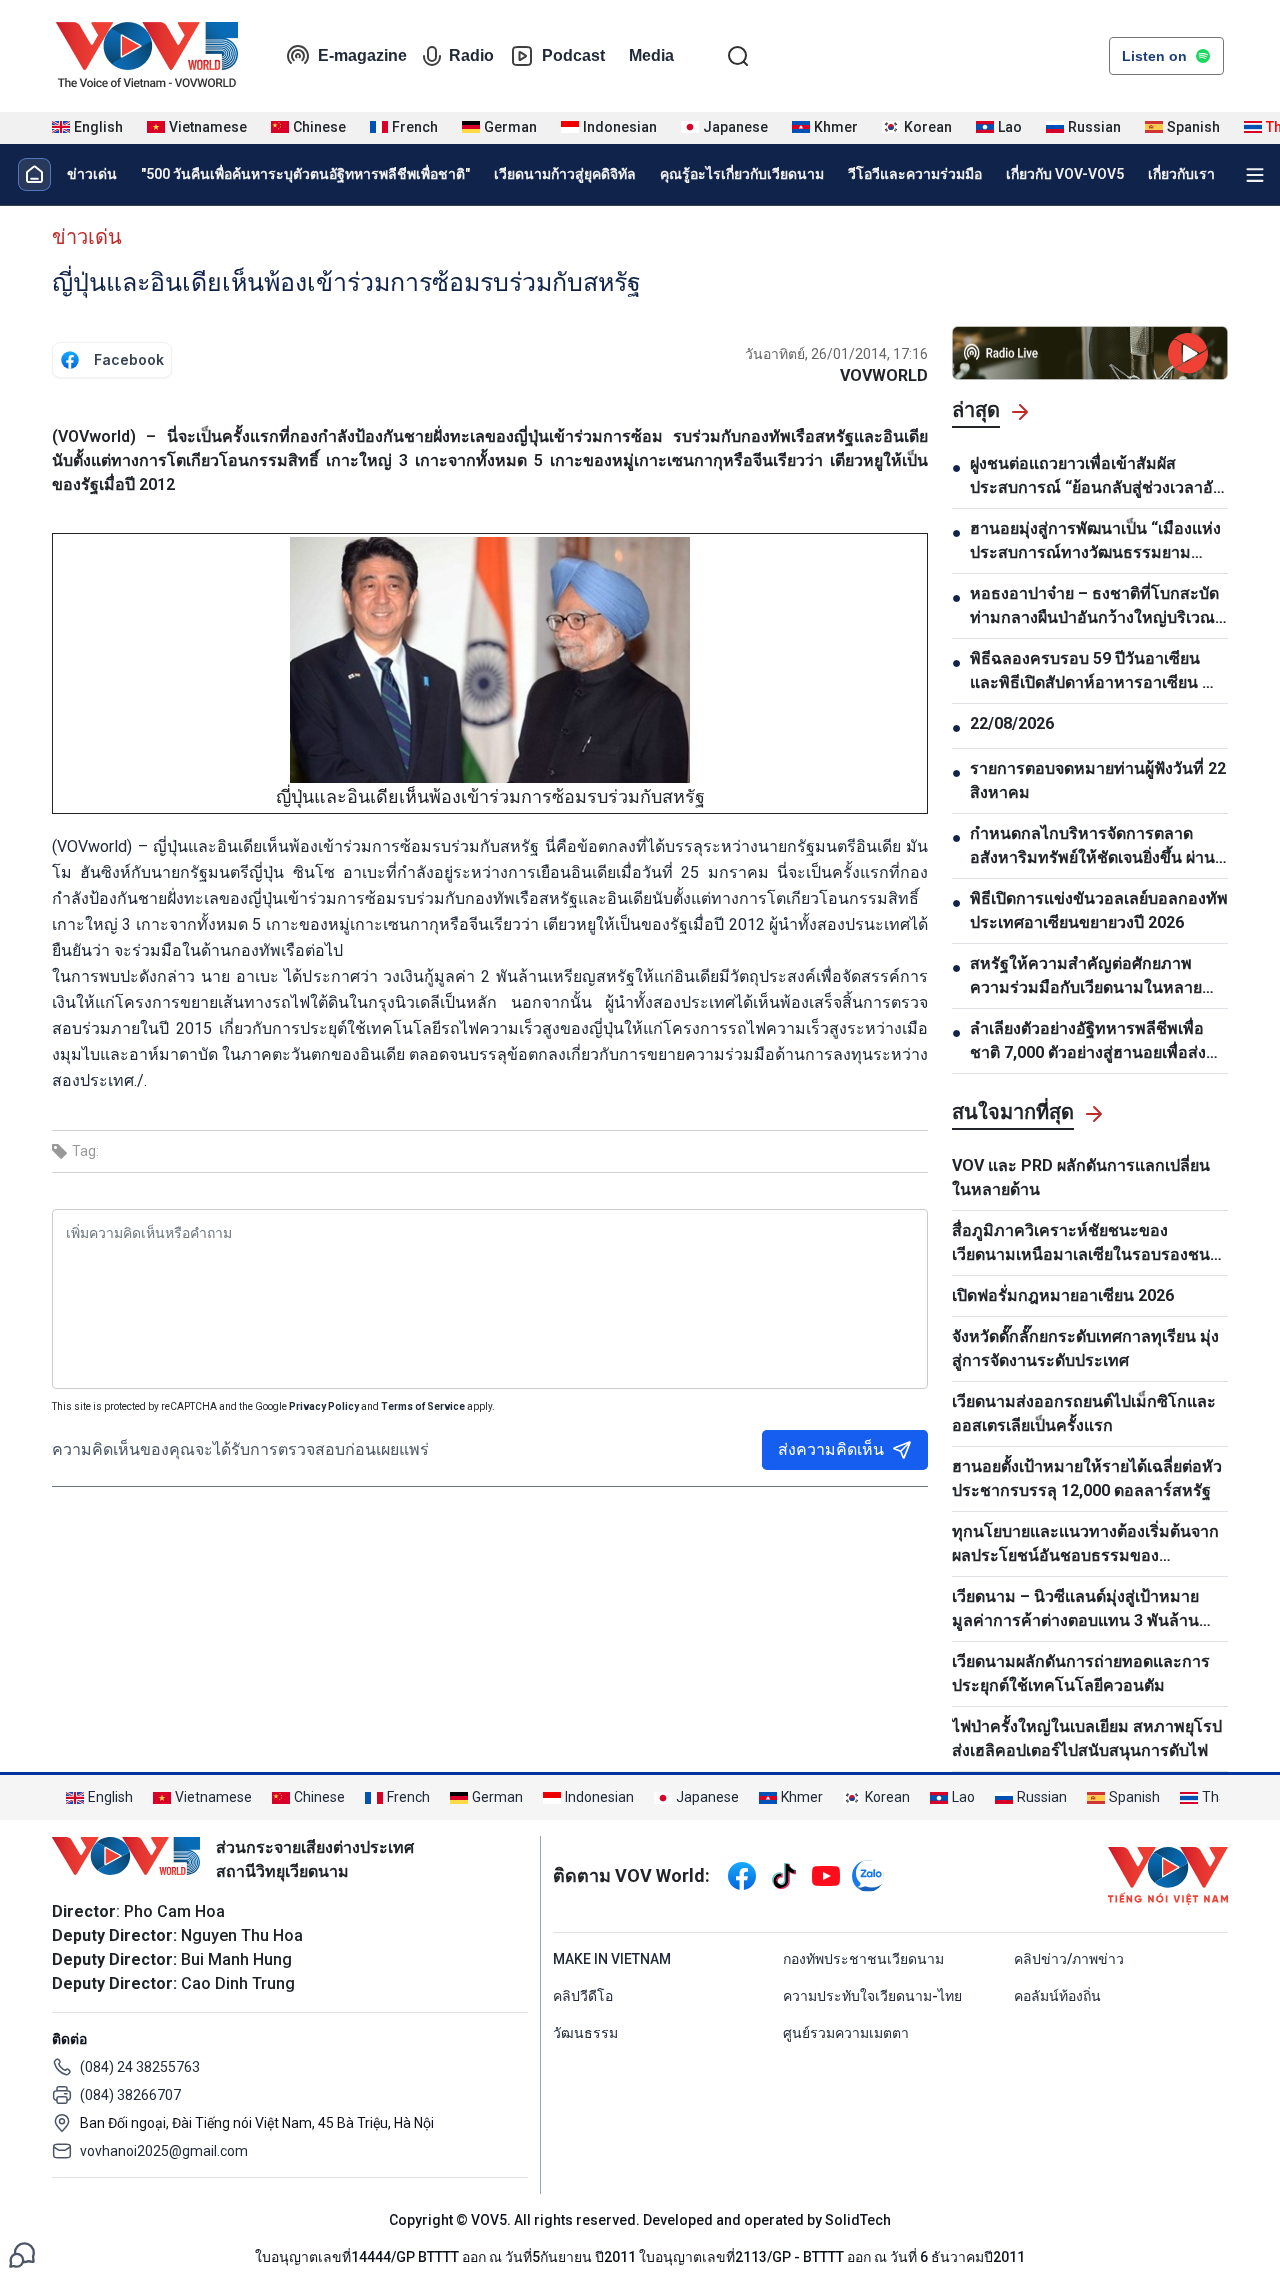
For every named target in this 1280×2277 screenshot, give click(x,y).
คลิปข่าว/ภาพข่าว (1069, 1959)
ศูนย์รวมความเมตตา (846, 2033)
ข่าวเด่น (92, 174)
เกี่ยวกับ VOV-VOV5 (1065, 174)
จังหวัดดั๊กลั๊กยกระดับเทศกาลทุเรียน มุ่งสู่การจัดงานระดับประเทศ (1085, 1348)
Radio (471, 55)
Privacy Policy (324, 1406)
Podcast (573, 55)
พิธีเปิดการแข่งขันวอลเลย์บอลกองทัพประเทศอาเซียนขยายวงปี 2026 (1099, 910)
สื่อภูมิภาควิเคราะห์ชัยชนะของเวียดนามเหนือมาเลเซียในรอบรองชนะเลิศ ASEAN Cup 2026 (1085, 1244)
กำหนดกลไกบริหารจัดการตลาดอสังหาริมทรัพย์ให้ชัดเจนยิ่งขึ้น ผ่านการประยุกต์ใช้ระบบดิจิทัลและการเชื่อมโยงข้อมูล (1092, 847)
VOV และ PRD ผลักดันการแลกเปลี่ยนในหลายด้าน (1081, 1177)
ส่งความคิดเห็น (831, 1449)
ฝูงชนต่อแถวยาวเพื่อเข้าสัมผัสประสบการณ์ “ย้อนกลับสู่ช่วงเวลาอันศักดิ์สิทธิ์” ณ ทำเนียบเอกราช (1097, 477)
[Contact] (22, 2253)
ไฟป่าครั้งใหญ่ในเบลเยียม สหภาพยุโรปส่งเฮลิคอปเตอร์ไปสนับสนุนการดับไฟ (1087, 1738)
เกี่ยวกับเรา (1181, 174)
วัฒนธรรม (585, 2033)
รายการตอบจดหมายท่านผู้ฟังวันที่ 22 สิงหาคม (1098, 780)
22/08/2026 (1012, 723)
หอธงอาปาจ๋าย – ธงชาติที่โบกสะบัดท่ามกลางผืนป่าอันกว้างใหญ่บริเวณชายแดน (1094, 607)
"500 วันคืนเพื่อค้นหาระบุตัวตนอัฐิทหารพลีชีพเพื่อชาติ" (305, 174)
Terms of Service (423, 1406)
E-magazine (362, 55)
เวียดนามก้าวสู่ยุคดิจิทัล (565, 174)
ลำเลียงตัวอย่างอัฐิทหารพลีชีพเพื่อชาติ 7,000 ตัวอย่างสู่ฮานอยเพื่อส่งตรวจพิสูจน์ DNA (1088, 1042)
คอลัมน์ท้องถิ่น (1057, 1996)
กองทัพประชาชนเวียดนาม (863, 1959)
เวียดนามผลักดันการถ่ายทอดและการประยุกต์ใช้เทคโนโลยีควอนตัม (1081, 1673)
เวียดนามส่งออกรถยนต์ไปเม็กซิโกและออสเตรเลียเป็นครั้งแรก (1084, 1413)
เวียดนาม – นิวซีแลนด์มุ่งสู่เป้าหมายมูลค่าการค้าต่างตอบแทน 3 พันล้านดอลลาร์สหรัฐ (1075, 1610)
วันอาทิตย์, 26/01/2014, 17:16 (836, 354)
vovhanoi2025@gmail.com (164, 2151)
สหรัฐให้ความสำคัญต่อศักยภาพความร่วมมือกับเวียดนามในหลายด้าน (1086, 977)
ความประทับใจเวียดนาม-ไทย (872, 1996)
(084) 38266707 (130, 2095)
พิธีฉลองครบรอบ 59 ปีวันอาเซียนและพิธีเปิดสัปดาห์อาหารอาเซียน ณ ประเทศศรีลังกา (1093, 672)
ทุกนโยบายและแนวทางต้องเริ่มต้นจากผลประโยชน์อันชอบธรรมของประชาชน (1085, 1545)
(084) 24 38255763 (140, 2067)
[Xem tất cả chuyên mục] (1255, 175)
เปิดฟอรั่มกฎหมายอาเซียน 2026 (1063, 1295)
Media (651, 55)
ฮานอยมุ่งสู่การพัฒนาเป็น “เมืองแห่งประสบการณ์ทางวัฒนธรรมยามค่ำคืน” (1095, 542)
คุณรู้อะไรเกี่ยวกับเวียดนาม (742, 174)
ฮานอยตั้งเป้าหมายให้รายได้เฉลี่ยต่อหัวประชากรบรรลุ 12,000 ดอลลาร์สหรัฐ (1087, 1478)
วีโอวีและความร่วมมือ (915, 174)
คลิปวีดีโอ (583, 1996)
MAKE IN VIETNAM (612, 1959)
